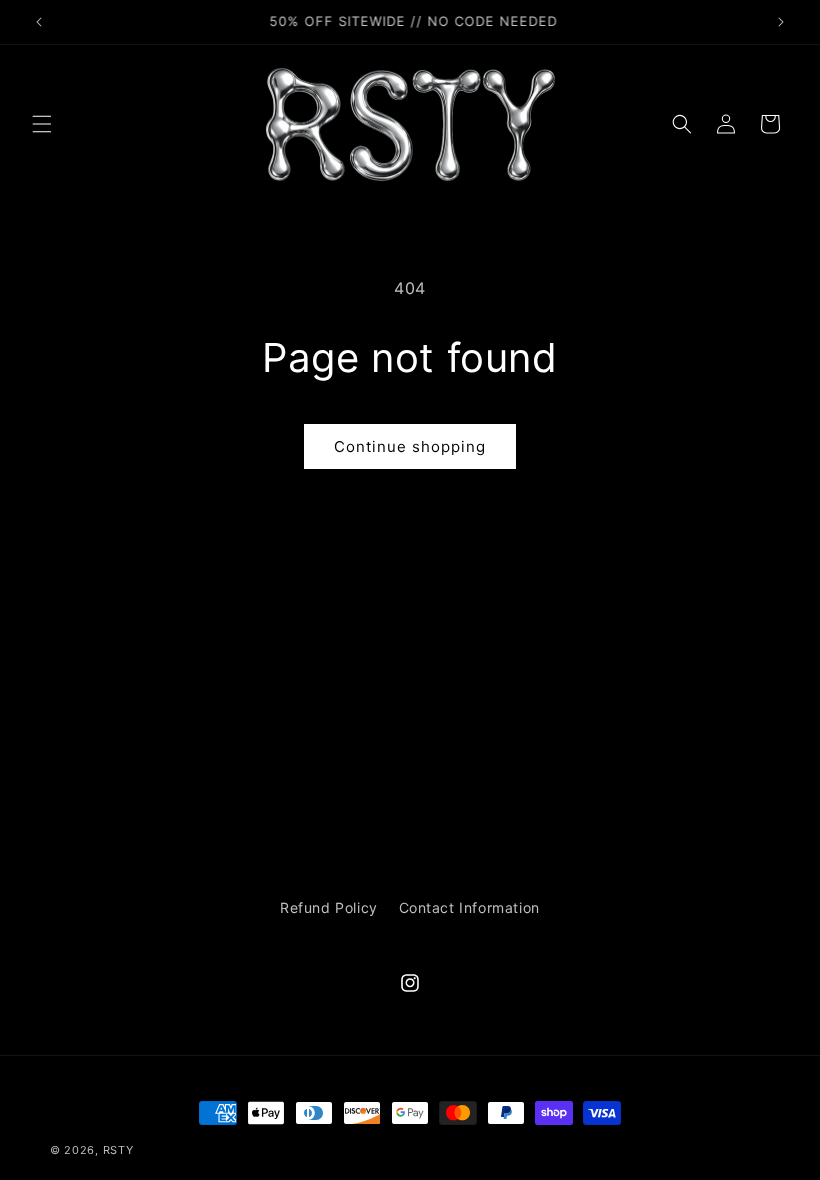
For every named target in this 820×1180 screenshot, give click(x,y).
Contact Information (469, 907)
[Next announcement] (781, 22)
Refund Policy (329, 907)
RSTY (118, 1150)
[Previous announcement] (39, 22)
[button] (42, 124)
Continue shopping (410, 446)
